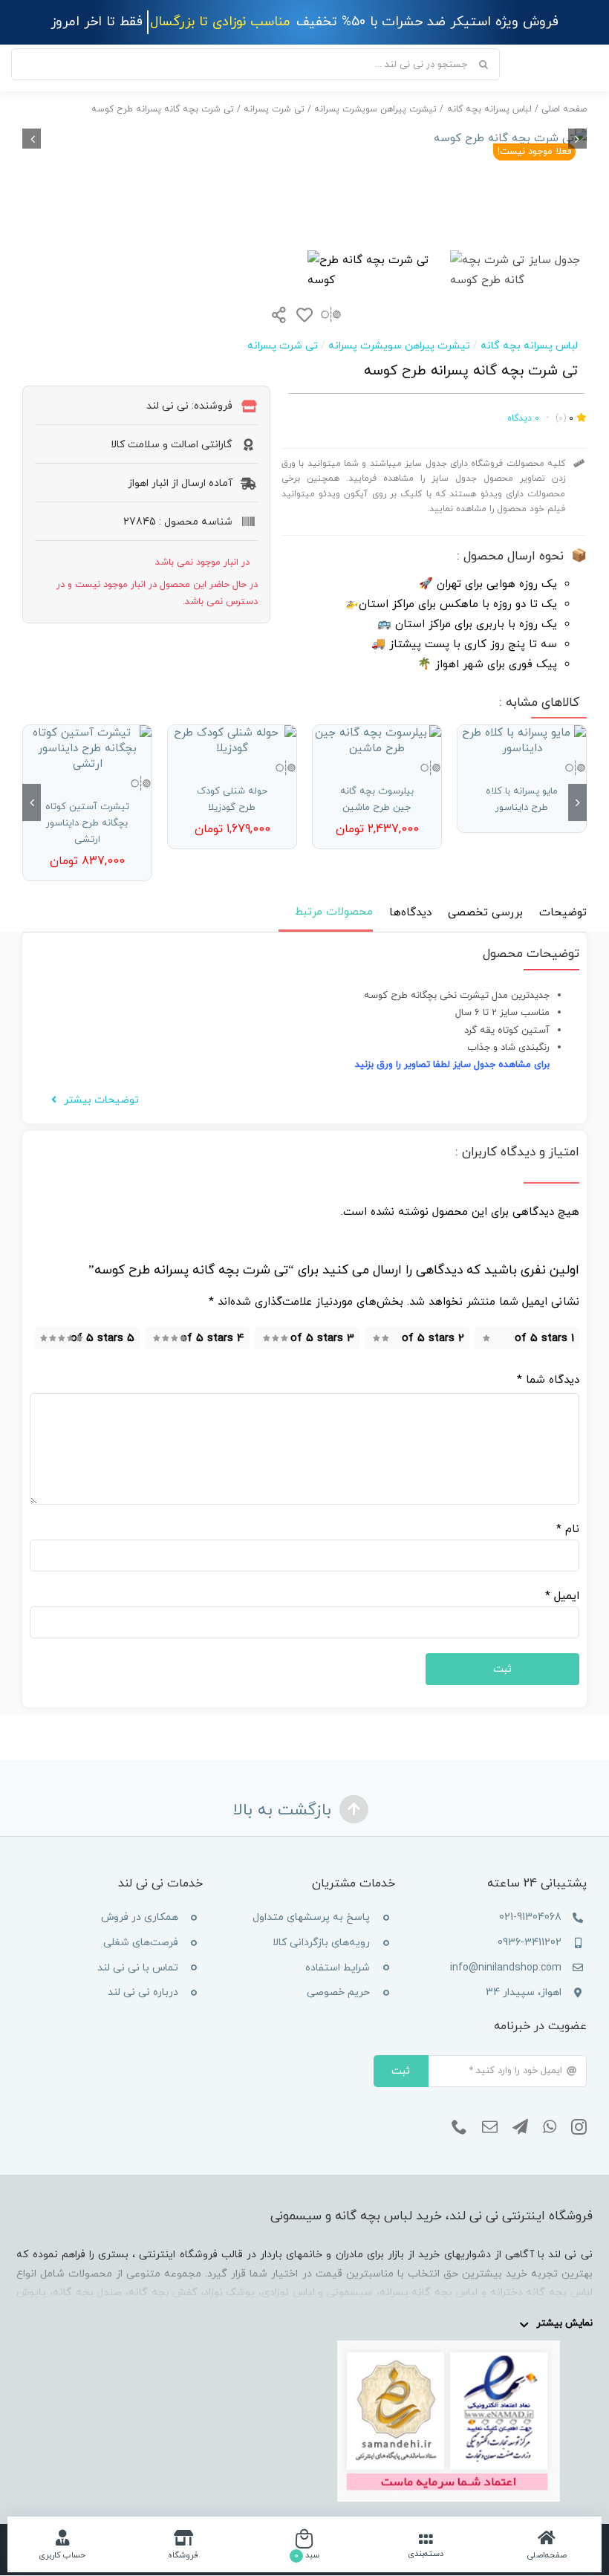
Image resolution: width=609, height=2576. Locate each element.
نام (568, 1529)
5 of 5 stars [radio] (102, 1339)
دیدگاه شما (548, 1380)
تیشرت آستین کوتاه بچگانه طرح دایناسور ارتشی (87, 823)
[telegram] (520, 2127)
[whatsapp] (550, 2127)
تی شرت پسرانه (283, 346)
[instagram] (579, 2127)
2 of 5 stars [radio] (433, 1339)
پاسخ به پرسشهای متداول (311, 1917)
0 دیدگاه (523, 418)
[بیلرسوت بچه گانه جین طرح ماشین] (377, 741)
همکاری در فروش (140, 1917)
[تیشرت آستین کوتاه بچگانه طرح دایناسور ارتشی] (87, 749)
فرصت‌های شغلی (141, 1943)
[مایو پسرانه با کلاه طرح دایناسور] (522, 741)
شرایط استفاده (338, 1968)
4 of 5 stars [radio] (212, 1339)
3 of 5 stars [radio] (322, 1339)
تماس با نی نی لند (138, 1968)
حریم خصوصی (338, 1992)
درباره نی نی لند (143, 1992)
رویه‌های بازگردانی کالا (321, 1943)
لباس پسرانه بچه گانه (529, 346)
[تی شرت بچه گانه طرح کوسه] (304, 139)
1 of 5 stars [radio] (544, 1339)
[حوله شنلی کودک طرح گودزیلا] (232, 741)
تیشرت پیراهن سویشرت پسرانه (399, 346)
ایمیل (562, 1596)
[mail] (490, 2127)
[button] (577, 802)
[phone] (459, 2127)
